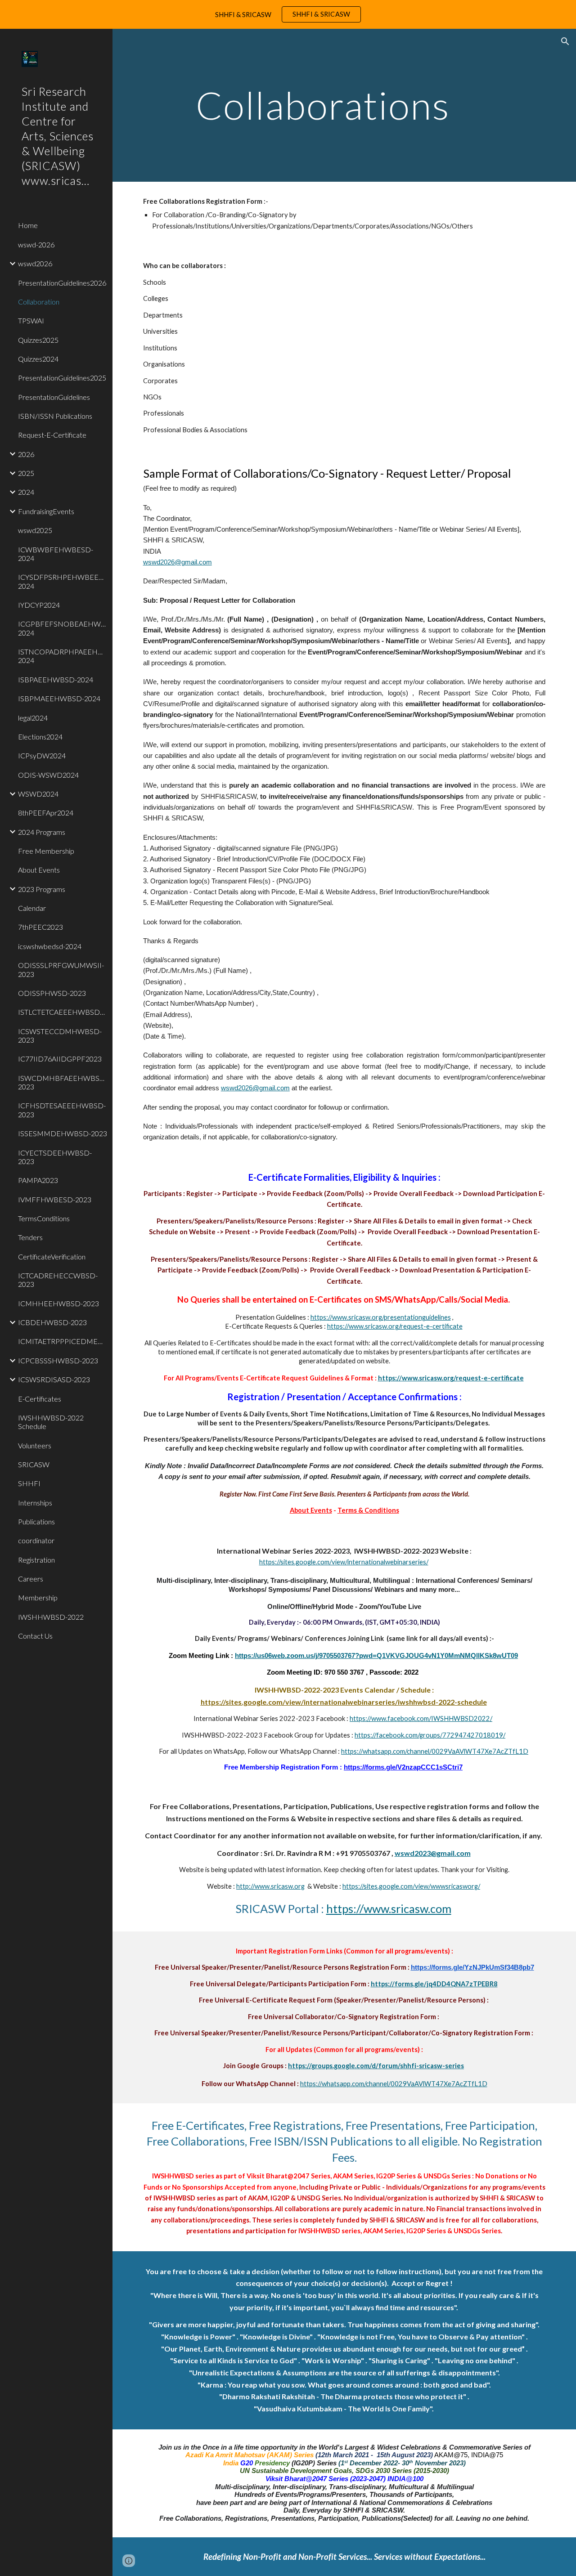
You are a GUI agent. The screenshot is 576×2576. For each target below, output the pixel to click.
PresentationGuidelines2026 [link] (62, 283)
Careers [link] (31, 1579)
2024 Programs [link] (42, 832)
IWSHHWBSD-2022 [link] (51, 1617)
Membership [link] (38, 1597)
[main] (327, 105)
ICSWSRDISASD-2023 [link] (54, 1379)
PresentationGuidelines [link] (54, 397)
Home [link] (28, 225)
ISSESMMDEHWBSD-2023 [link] (63, 1133)
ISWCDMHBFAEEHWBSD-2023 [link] (63, 1082)
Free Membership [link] (46, 851)
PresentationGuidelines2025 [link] (62, 378)
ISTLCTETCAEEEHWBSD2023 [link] (63, 1012)
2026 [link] (26, 454)
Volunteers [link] (35, 1445)
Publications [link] (36, 1521)
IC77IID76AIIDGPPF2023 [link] (60, 1059)
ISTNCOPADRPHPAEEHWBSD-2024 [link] (63, 656)
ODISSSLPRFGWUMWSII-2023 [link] (61, 969)
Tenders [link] (30, 1237)
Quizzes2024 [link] (38, 359)
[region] (288, 14)
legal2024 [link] (33, 718)
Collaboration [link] (39, 302)
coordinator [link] (36, 1540)
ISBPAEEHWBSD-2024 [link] (56, 679)
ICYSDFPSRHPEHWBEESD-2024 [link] (63, 581)
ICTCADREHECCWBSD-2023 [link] (58, 1280)
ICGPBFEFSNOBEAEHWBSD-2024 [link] (63, 628)
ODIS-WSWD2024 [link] (48, 775)
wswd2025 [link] (35, 530)
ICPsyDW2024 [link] (42, 755)
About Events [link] (39, 870)
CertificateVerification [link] (52, 1257)
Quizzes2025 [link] (38, 340)
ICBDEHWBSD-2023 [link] (52, 1322)
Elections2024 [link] (40, 737)
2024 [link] (26, 492)
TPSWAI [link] (31, 320)
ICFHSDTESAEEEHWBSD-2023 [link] (62, 1110)
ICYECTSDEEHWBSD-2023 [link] (55, 1157)
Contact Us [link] (35, 1636)
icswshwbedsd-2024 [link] (50, 946)
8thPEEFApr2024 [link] (46, 813)
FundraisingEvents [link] (46, 511)
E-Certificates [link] (40, 1399)
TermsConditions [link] (44, 1218)
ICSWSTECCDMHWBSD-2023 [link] (60, 1035)
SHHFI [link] (29, 1483)
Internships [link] (35, 1503)
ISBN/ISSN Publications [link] (55, 416)
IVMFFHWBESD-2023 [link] (55, 1199)
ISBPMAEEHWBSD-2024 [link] (59, 698)
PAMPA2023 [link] (38, 1180)
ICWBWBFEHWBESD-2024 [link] (56, 554)
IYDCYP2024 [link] (39, 605)
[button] (565, 41)
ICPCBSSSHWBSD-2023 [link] (58, 1360)
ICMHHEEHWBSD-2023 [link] (58, 1303)
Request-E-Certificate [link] (52, 435)
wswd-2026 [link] (36, 244)
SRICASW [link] (34, 1464)
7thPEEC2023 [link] (40, 927)
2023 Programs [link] (42, 889)
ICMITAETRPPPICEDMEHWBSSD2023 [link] (63, 1341)
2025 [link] (26, 473)
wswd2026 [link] (35, 263)
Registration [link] (36, 1560)
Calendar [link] (32, 908)
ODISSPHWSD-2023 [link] (52, 993)
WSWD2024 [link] (38, 794)
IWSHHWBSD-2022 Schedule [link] (51, 1422)
